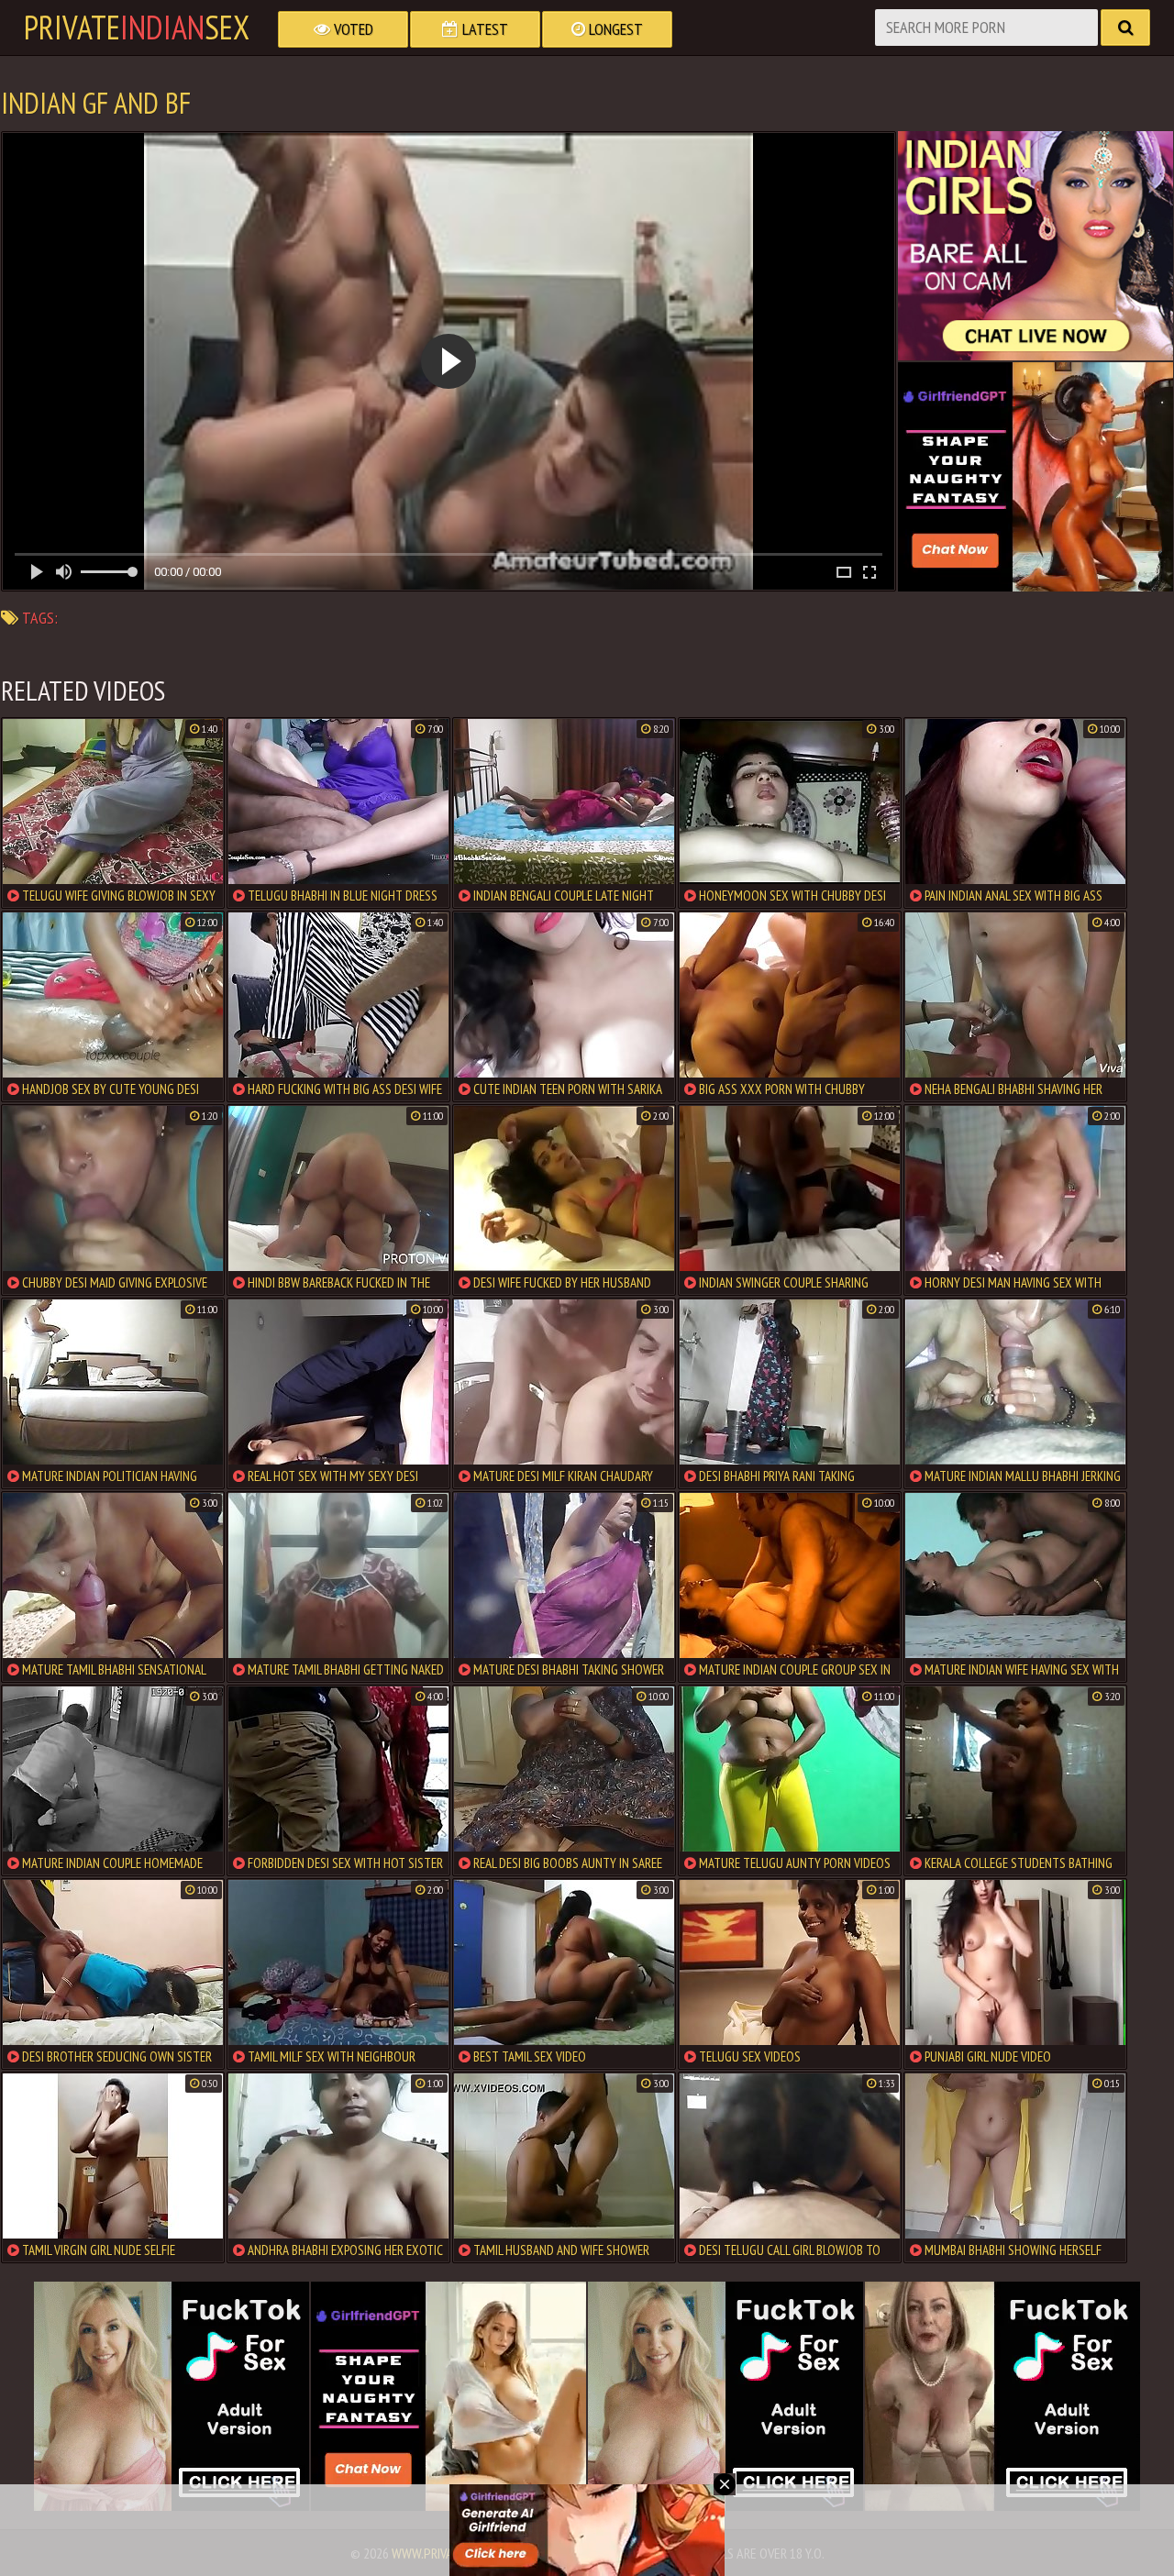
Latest (483, 29)
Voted (352, 29)
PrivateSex (137, 28)
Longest (614, 29)
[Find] (1125, 28)
